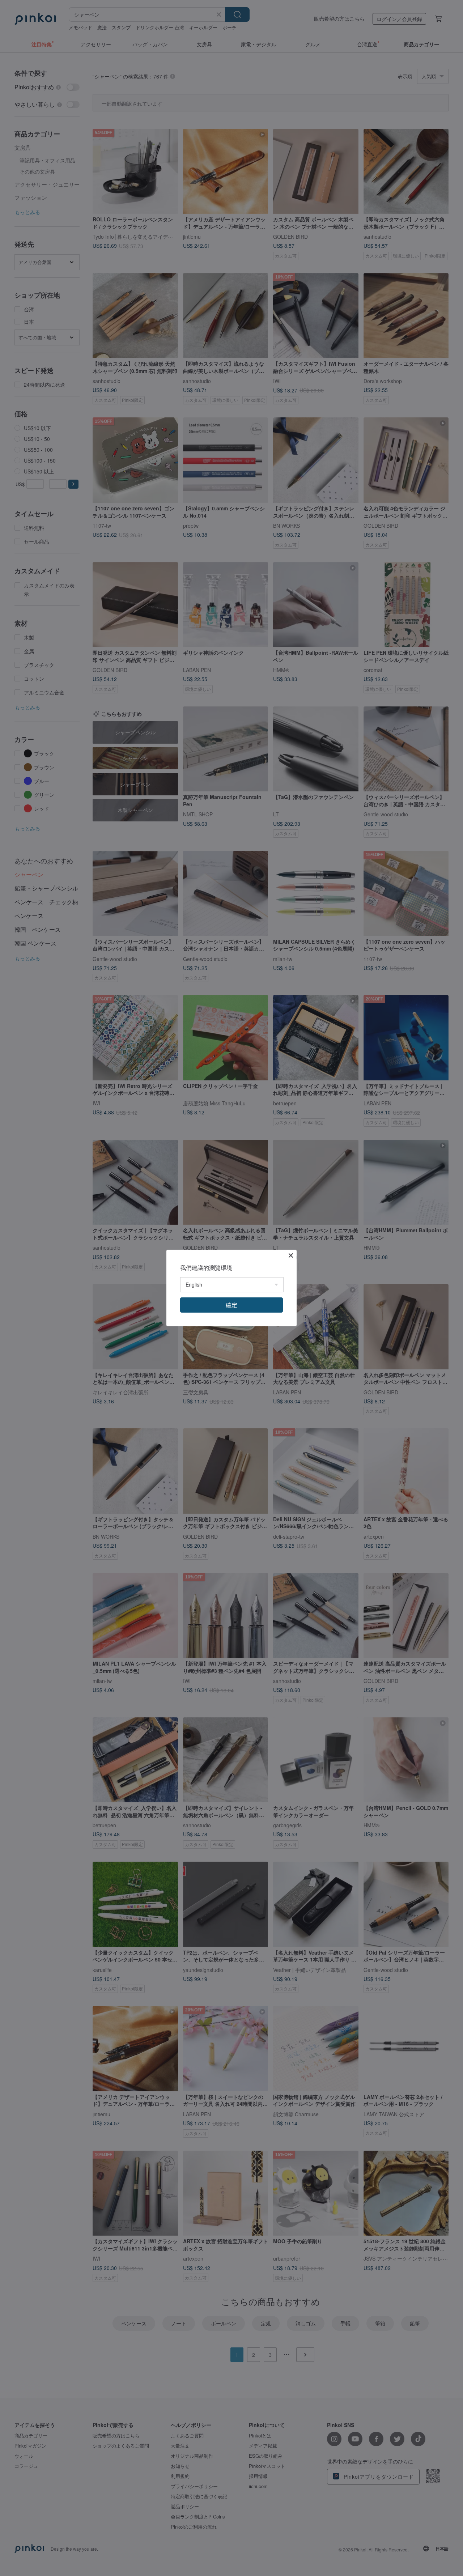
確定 (231, 1305)
